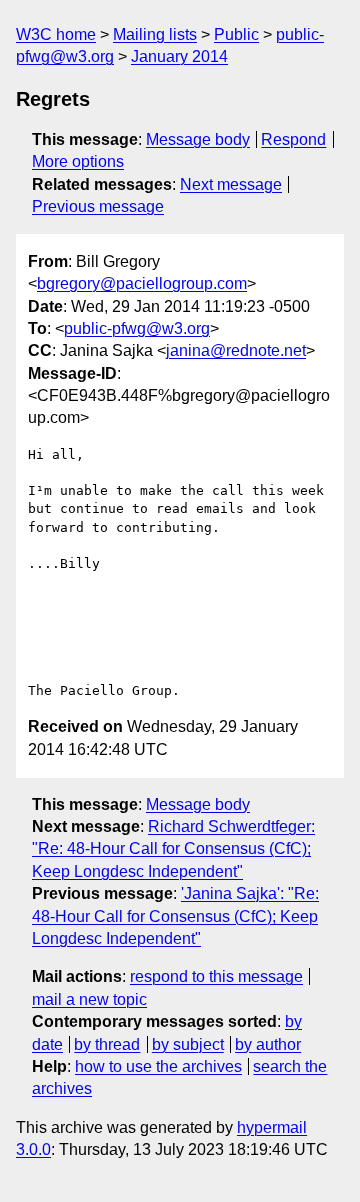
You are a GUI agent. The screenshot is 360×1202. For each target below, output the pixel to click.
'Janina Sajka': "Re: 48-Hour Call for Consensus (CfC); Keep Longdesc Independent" (175, 916)
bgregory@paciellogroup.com (142, 283)
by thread (107, 1044)
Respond (293, 139)
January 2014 (179, 56)
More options (78, 161)
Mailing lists (155, 34)
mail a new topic (89, 999)
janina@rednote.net (236, 350)
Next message (231, 184)
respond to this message (216, 976)
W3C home (56, 34)
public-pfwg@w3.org (137, 328)
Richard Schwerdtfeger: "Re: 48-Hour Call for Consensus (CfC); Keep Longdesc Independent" (173, 849)
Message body (198, 139)
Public (236, 34)
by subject (188, 1044)
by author (268, 1044)
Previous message (98, 206)
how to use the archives (158, 1066)
